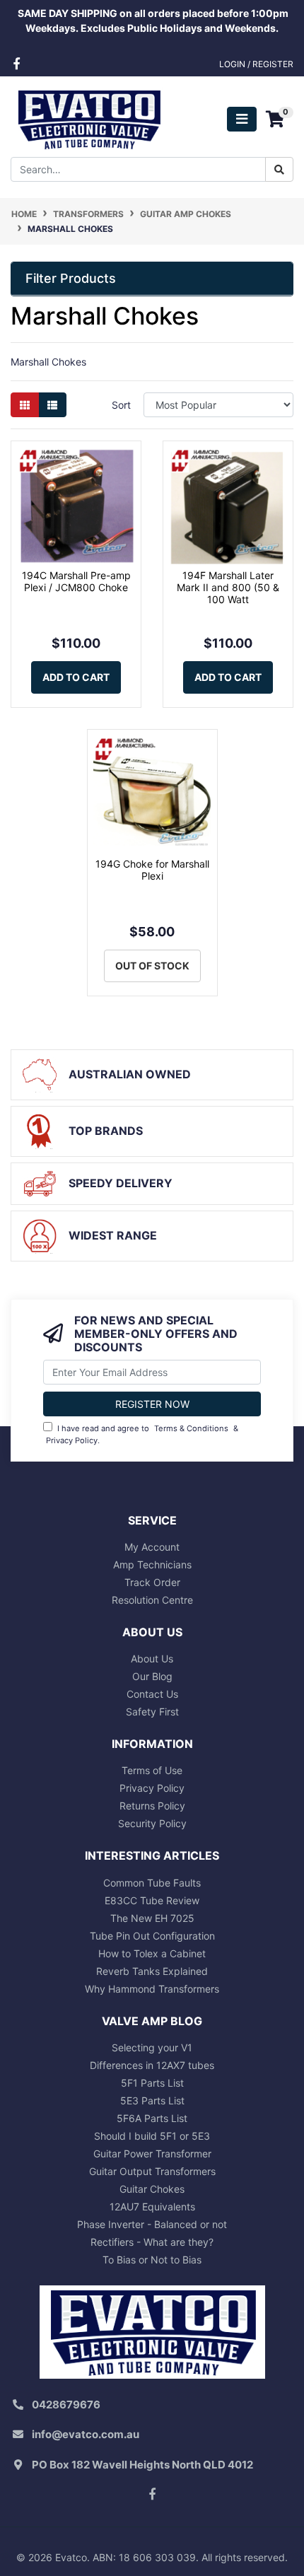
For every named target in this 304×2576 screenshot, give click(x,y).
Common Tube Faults (152, 1883)
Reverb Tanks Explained (152, 1971)
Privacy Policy (72, 1440)
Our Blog (152, 1676)
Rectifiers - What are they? (152, 2242)
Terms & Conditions (191, 1428)
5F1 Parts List (152, 2083)
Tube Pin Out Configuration (152, 1936)
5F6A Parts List (152, 2118)
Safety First (152, 1712)
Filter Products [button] (71, 278)
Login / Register (256, 64)
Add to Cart (76, 677)
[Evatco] (89, 118)
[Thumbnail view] (25, 405)
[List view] (52, 405)
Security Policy (152, 1823)
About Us (152, 1659)
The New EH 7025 (152, 1918)
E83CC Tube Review (152, 1900)
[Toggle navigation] (242, 119)
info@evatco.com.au (86, 2434)
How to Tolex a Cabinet (152, 1953)
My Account (152, 1547)
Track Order (152, 1582)
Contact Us (152, 1694)
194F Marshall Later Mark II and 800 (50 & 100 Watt (228, 587)
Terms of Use (152, 1770)
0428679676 (66, 2405)
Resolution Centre (152, 1600)
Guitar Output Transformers (152, 2171)
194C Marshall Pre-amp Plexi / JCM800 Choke (76, 581)
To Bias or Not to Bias (152, 2260)
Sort (121, 405)
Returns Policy (152, 1806)
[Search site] (279, 169)
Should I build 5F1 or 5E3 (152, 2136)
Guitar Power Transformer (152, 2154)
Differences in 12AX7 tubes (152, 2065)
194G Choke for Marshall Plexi (152, 870)
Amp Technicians (152, 1564)
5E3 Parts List (152, 2100)
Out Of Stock (152, 966)
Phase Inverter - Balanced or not (152, 2224)
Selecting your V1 (152, 2047)
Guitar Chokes (152, 2189)
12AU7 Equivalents (152, 2207)
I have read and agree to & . (142, 1434)
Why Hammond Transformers (152, 1989)
